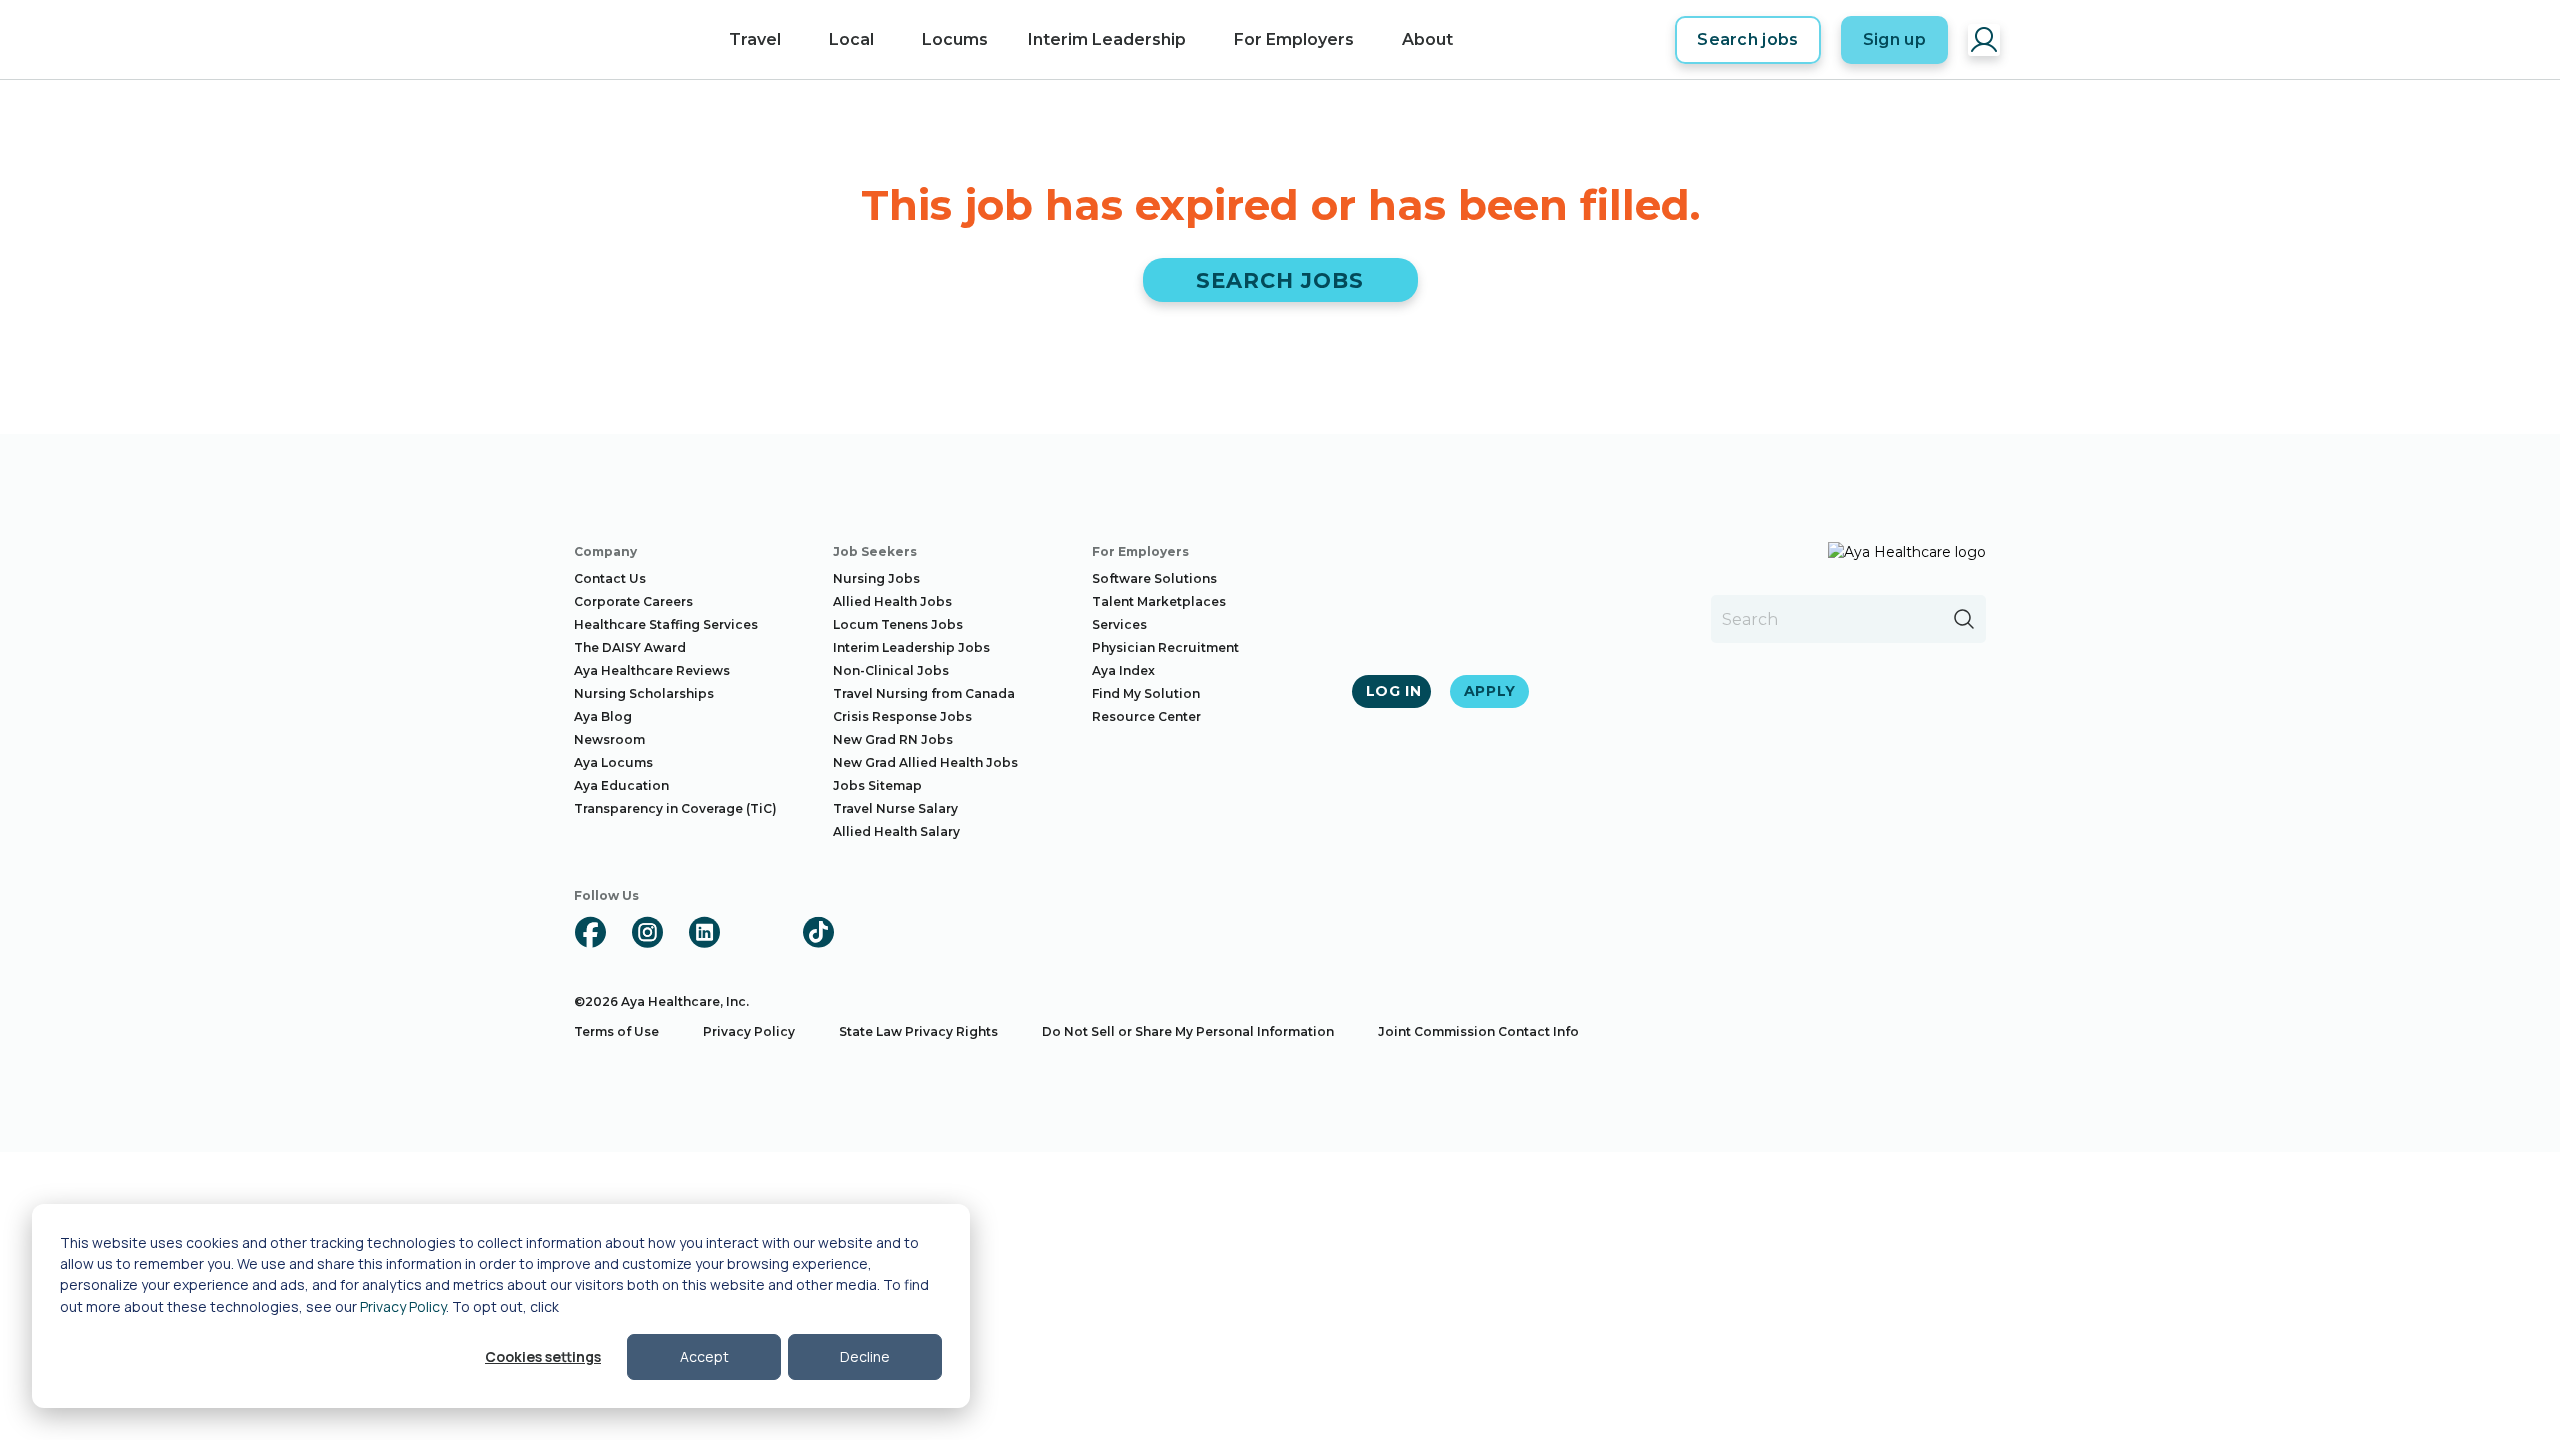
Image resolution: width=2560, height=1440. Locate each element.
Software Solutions (1154, 578)
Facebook (590, 932)
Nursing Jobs (876, 578)
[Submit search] (1964, 619)
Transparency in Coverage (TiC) (675, 808)
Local (851, 39)
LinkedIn (704, 932)
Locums (955, 39)
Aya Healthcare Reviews (652, 670)
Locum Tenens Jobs (898, 624)
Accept (704, 1356)
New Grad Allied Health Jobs (925, 762)
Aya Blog (603, 716)
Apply (1490, 691)
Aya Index (1123, 670)
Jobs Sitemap (877, 785)
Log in (1394, 691)
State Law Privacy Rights (918, 1031)
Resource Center (1146, 716)
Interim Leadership (1107, 39)
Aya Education (621, 785)
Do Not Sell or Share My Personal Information (1188, 1031)
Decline (865, 1356)
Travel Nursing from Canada (924, 693)
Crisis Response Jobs (902, 716)
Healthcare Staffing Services (666, 624)
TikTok (818, 932)
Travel (755, 39)
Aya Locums (613, 762)
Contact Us (610, 578)
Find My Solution (1146, 693)
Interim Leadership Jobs (911, 647)
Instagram (647, 932)
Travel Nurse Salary (895, 808)
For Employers (1294, 39)
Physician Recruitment (1165, 647)
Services (1119, 624)
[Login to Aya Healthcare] (1984, 40)
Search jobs (1748, 39)
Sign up (1894, 39)
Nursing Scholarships (644, 693)
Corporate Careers (633, 601)
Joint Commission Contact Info (1478, 1031)
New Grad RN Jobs (893, 739)
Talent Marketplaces (1159, 601)
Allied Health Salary (896, 831)
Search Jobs (1280, 280)
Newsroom (609, 739)
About (1427, 39)
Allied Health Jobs (892, 601)
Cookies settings (543, 1356)
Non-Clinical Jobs (891, 670)
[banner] (617, 40)
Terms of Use (616, 1031)
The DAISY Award (630, 647)
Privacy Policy (403, 1306)
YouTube (761, 932)
